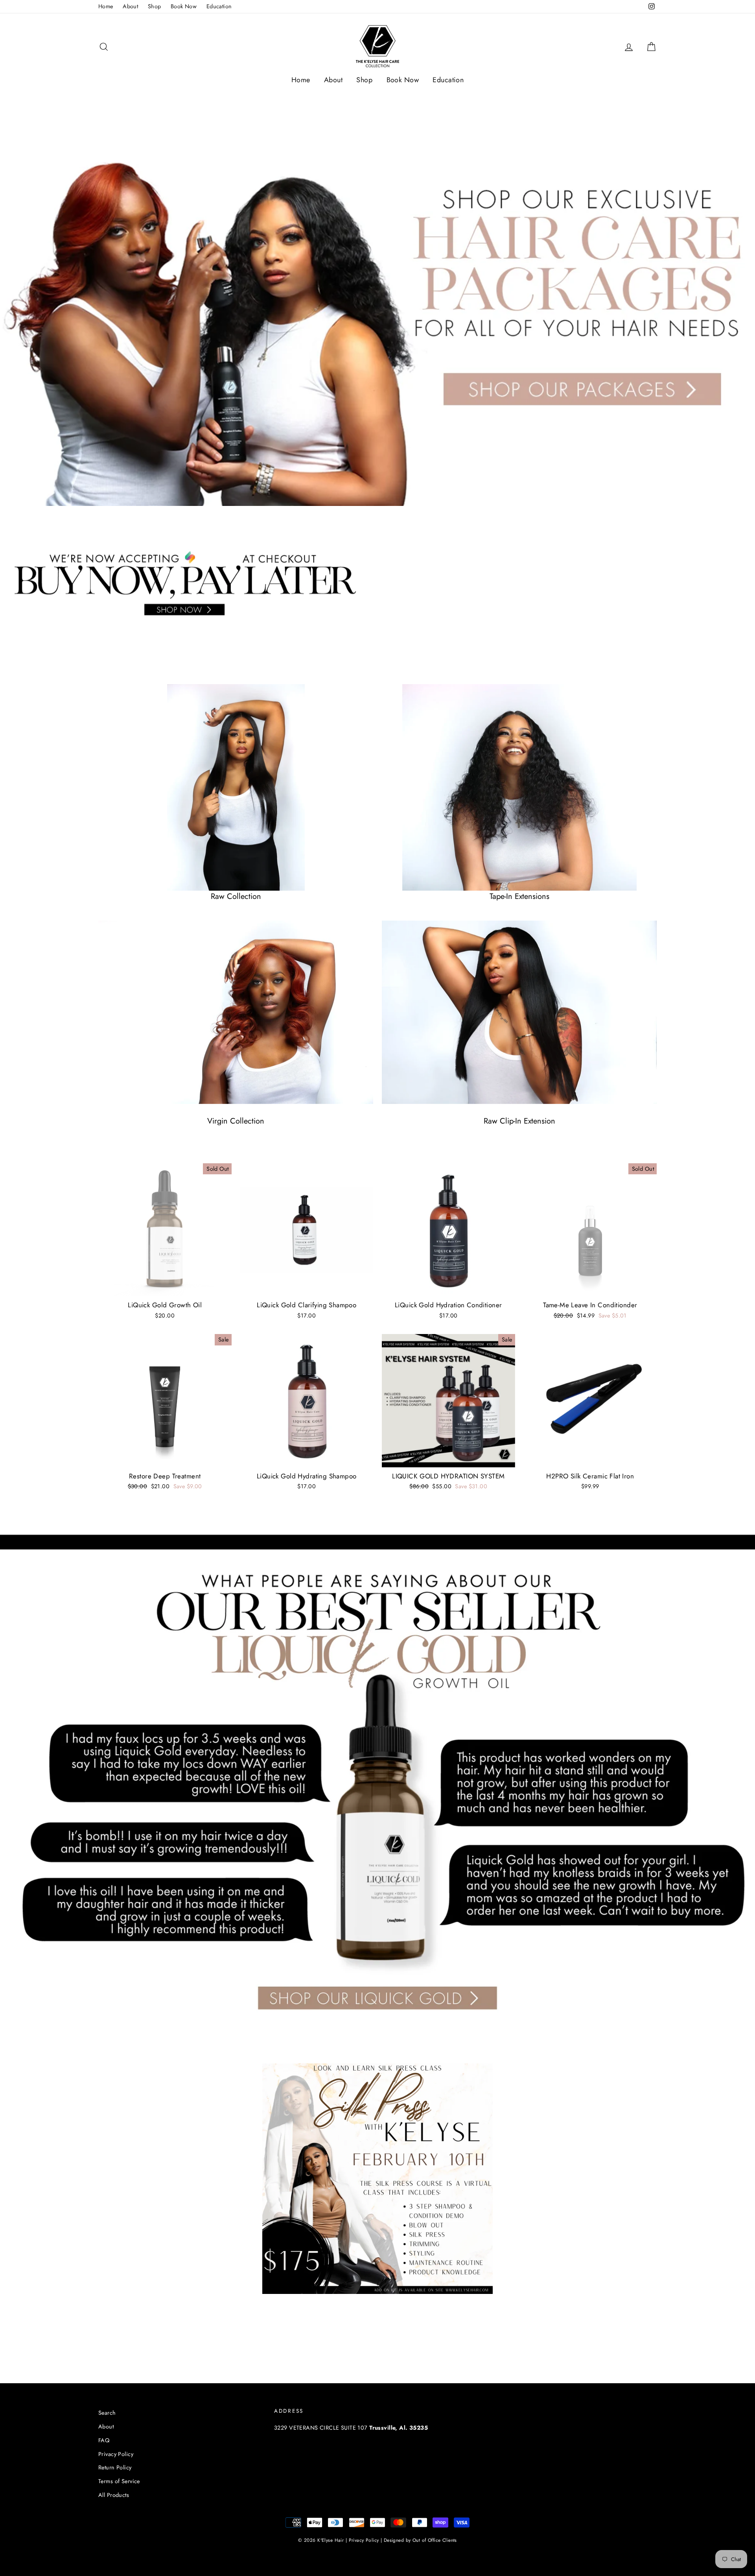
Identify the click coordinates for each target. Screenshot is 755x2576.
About (130, 6)
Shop (155, 6)
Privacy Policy (116, 2454)
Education (219, 6)
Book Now (184, 6)
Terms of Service (119, 2481)
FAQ (104, 2440)
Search (107, 2413)
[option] (377, 301)
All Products (114, 2495)
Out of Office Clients (435, 2540)
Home (106, 6)
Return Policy (115, 2467)
